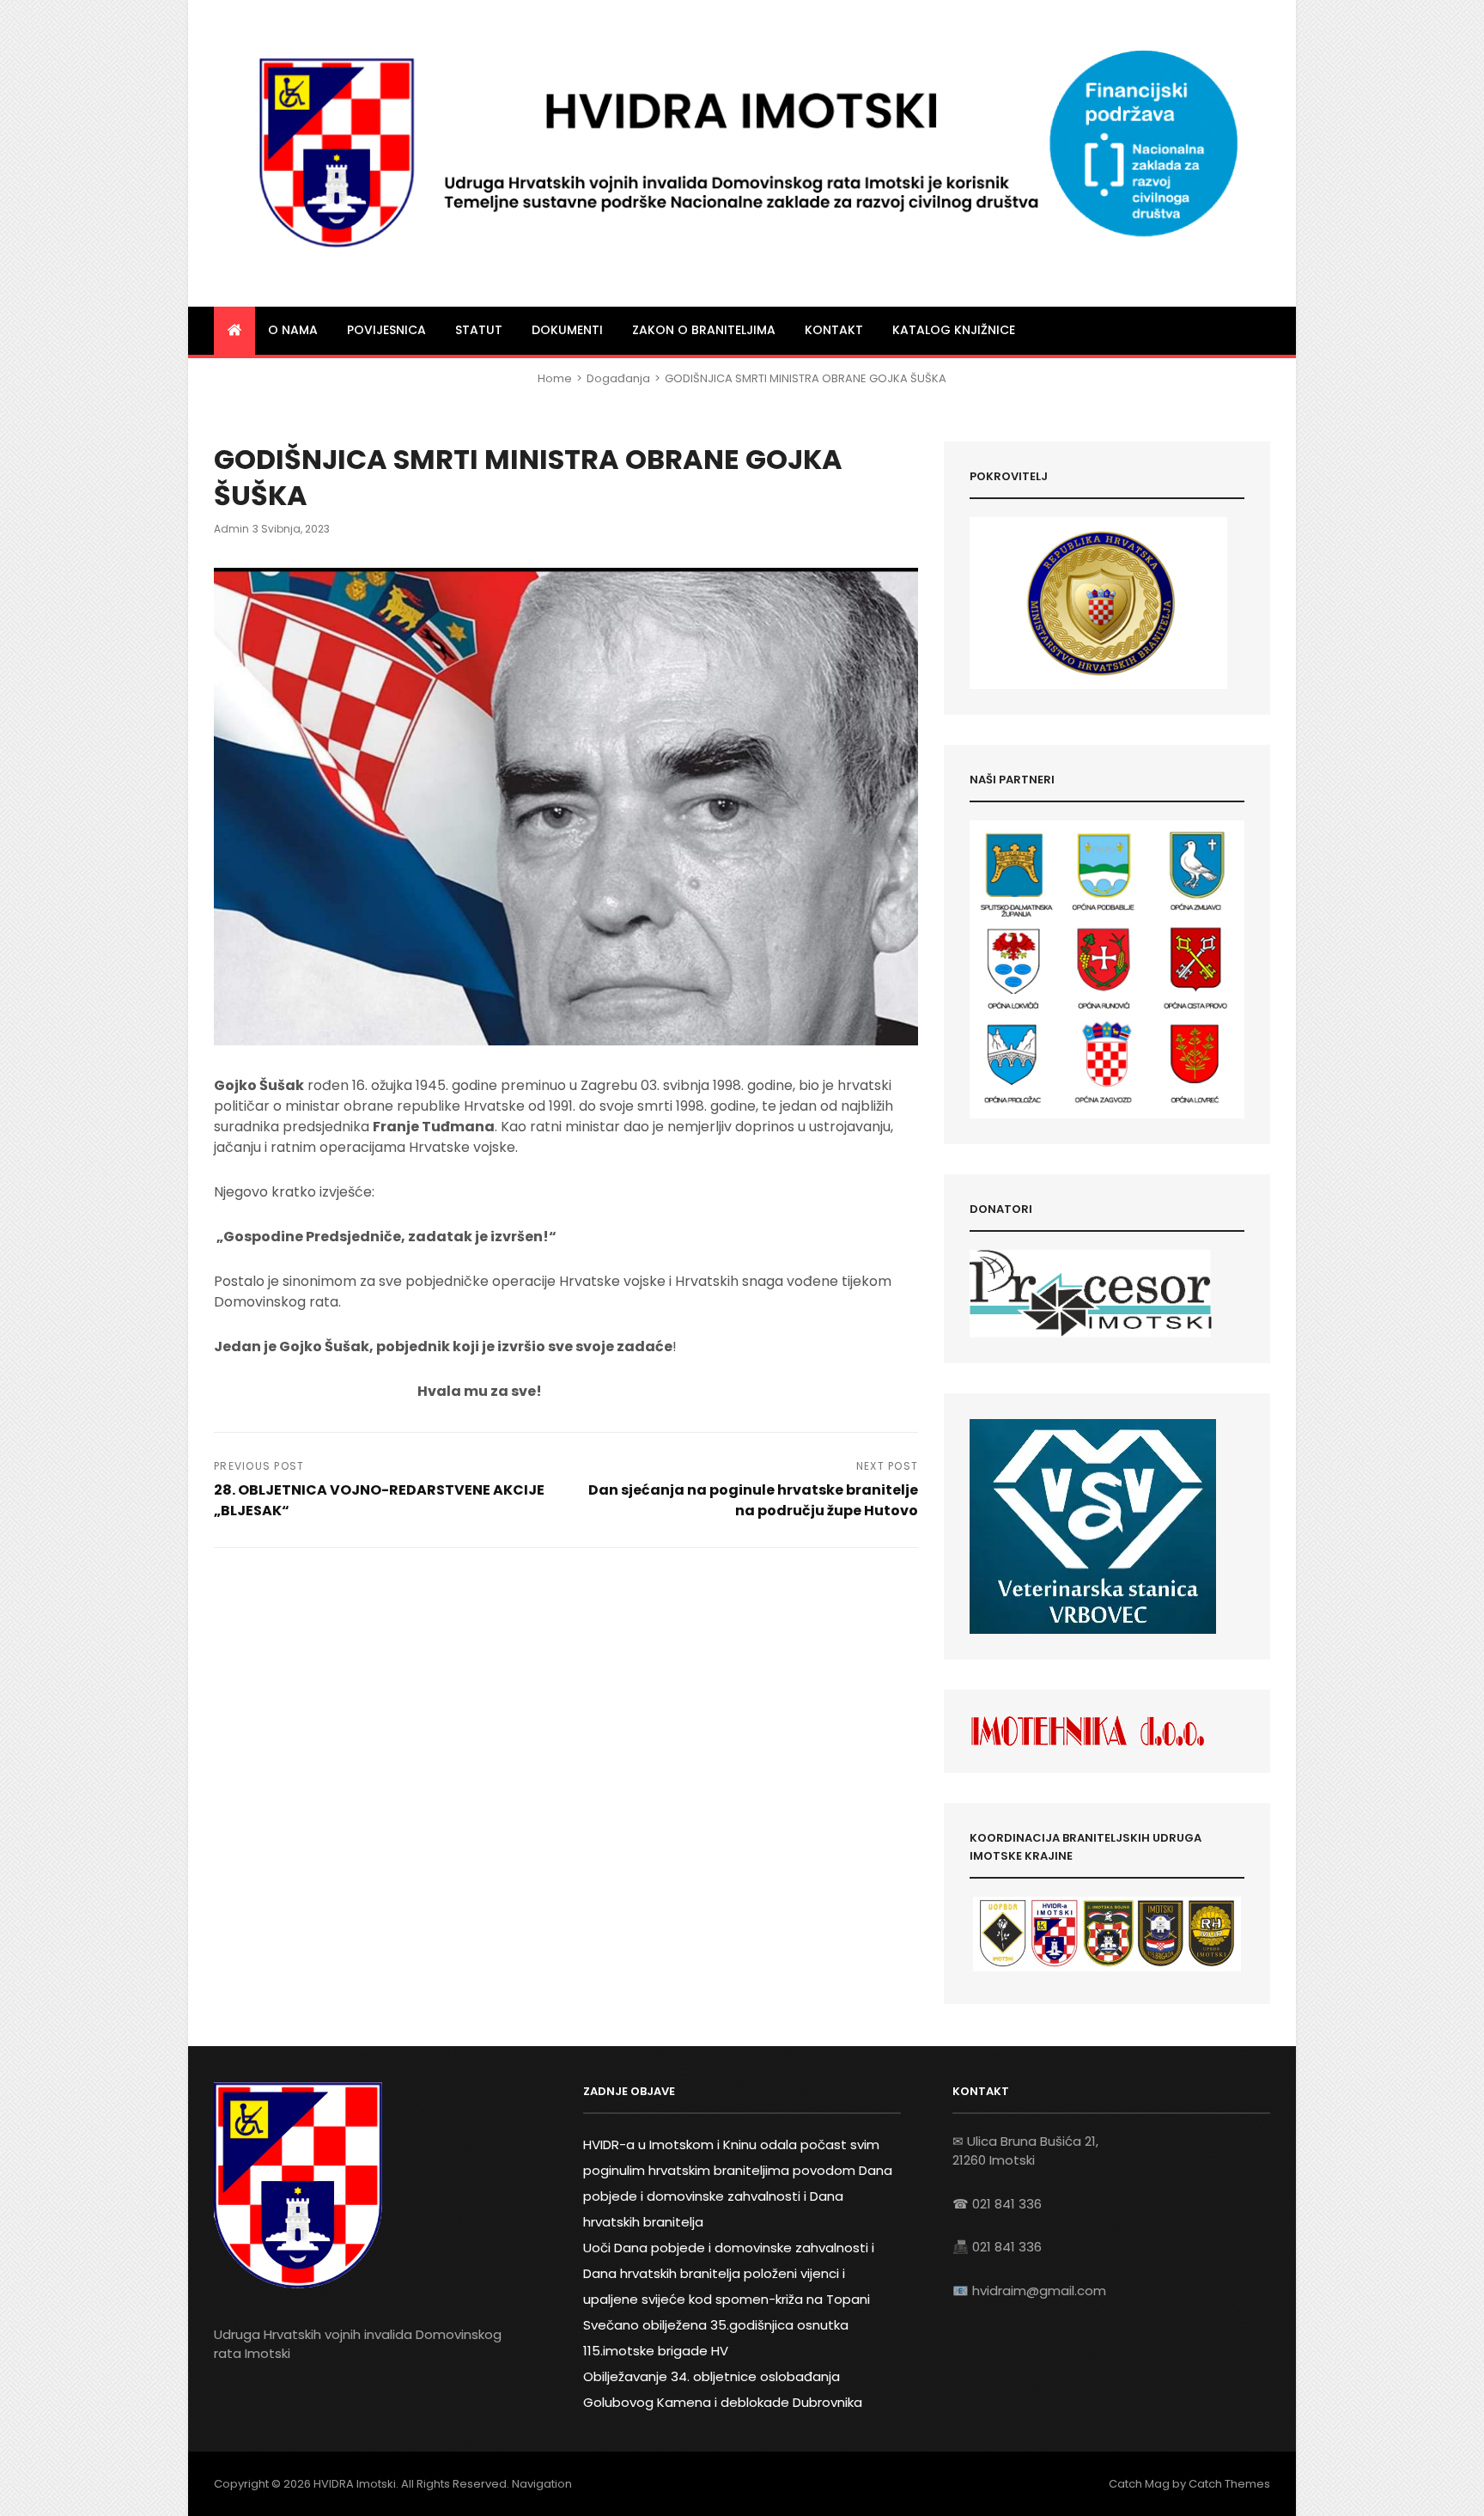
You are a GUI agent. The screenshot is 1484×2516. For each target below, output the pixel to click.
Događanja (618, 378)
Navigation (542, 2484)
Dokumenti (567, 330)
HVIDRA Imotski (355, 2484)
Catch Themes (1229, 2484)
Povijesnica (386, 330)
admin (231, 529)
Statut (479, 330)
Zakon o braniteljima (704, 330)
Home (555, 378)
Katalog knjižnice (954, 330)
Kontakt (834, 330)
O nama (293, 330)
